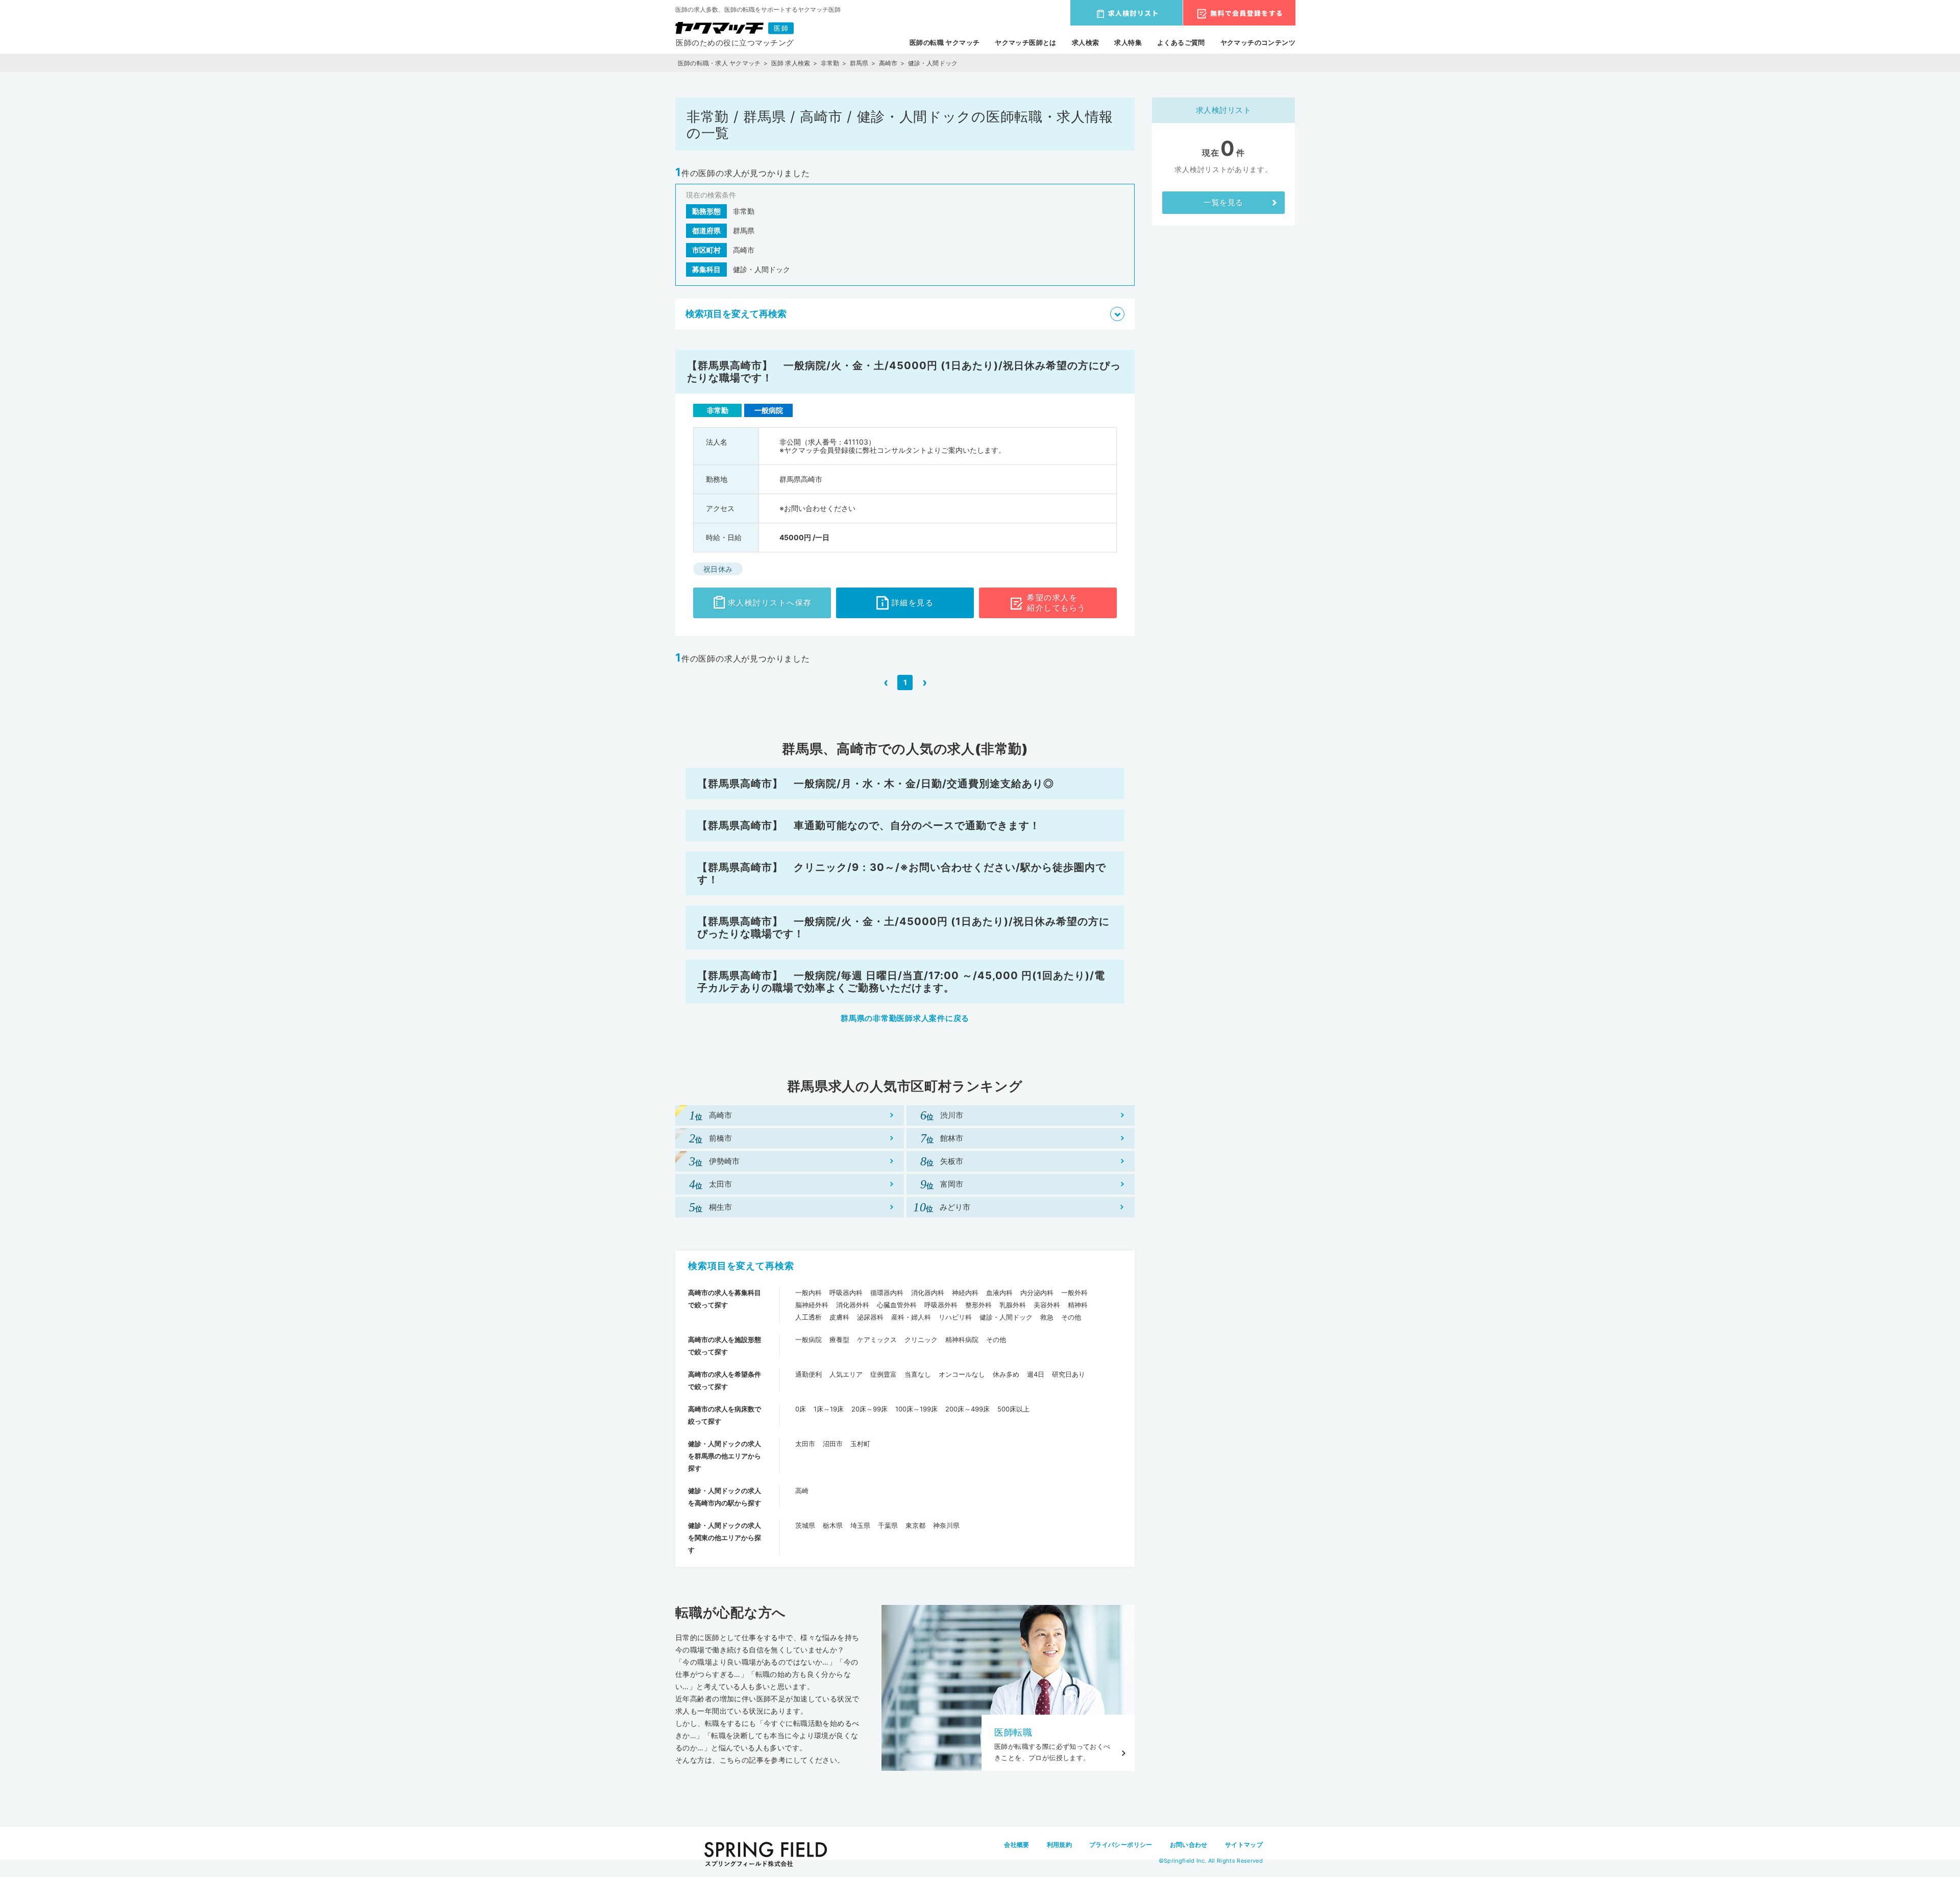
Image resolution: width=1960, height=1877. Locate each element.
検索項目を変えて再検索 (741, 1266)
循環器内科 (887, 1293)
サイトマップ (1244, 1845)
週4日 (1036, 1374)
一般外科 (1074, 1293)
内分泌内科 (1037, 1293)
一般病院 (808, 1339)
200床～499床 (967, 1409)
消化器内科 (928, 1293)
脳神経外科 (812, 1305)
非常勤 (830, 63)
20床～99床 (869, 1409)
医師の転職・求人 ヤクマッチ (719, 63)
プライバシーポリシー (1121, 1845)
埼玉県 (860, 1525)
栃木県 (833, 1525)
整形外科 (978, 1305)
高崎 (802, 1491)
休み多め (1006, 1374)
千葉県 (888, 1525)
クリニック (921, 1339)
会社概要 (1016, 1845)
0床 (801, 1409)
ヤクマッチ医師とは (1026, 42)
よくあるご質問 (1181, 42)
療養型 (839, 1339)
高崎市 (888, 63)
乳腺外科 (1013, 1305)
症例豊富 (884, 1374)
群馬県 (859, 63)
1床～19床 (829, 1409)
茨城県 (805, 1525)
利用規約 (1059, 1845)
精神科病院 (962, 1339)
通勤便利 (808, 1374)
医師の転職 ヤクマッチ (945, 42)
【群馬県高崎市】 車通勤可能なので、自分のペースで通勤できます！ (869, 825)
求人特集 (1128, 42)
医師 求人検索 (791, 63)
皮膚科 (839, 1317)
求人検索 (1086, 42)
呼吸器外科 (941, 1305)
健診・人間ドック (1006, 1317)
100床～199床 (916, 1409)
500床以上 (1013, 1409)
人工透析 (808, 1317)
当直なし (918, 1374)
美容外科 (1047, 1305)
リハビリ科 (955, 1317)
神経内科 (965, 1293)
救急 (1047, 1317)
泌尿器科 (870, 1317)
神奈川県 (946, 1525)
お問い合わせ (1189, 1845)
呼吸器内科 (846, 1293)
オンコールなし (962, 1374)
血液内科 (999, 1293)
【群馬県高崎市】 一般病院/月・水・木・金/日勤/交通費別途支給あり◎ (876, 784)
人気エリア (846, 1374)
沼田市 (833, 1444)
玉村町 (860, 1444)
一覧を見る (1223, 202)
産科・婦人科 (911, 1317)
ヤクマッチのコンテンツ (1258, 42)
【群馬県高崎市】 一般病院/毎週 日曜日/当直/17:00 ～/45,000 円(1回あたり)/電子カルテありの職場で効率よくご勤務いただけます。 (901, 982)
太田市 (805, 1444)
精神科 (1078, 1305)
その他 (1071, 1317)
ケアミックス (877, 1339)
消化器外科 (853, 1305)
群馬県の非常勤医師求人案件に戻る (905, 1018)
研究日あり (1069, 1374)
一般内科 (808, 1293)
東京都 (915, 1525)
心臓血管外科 (897, 1305)
